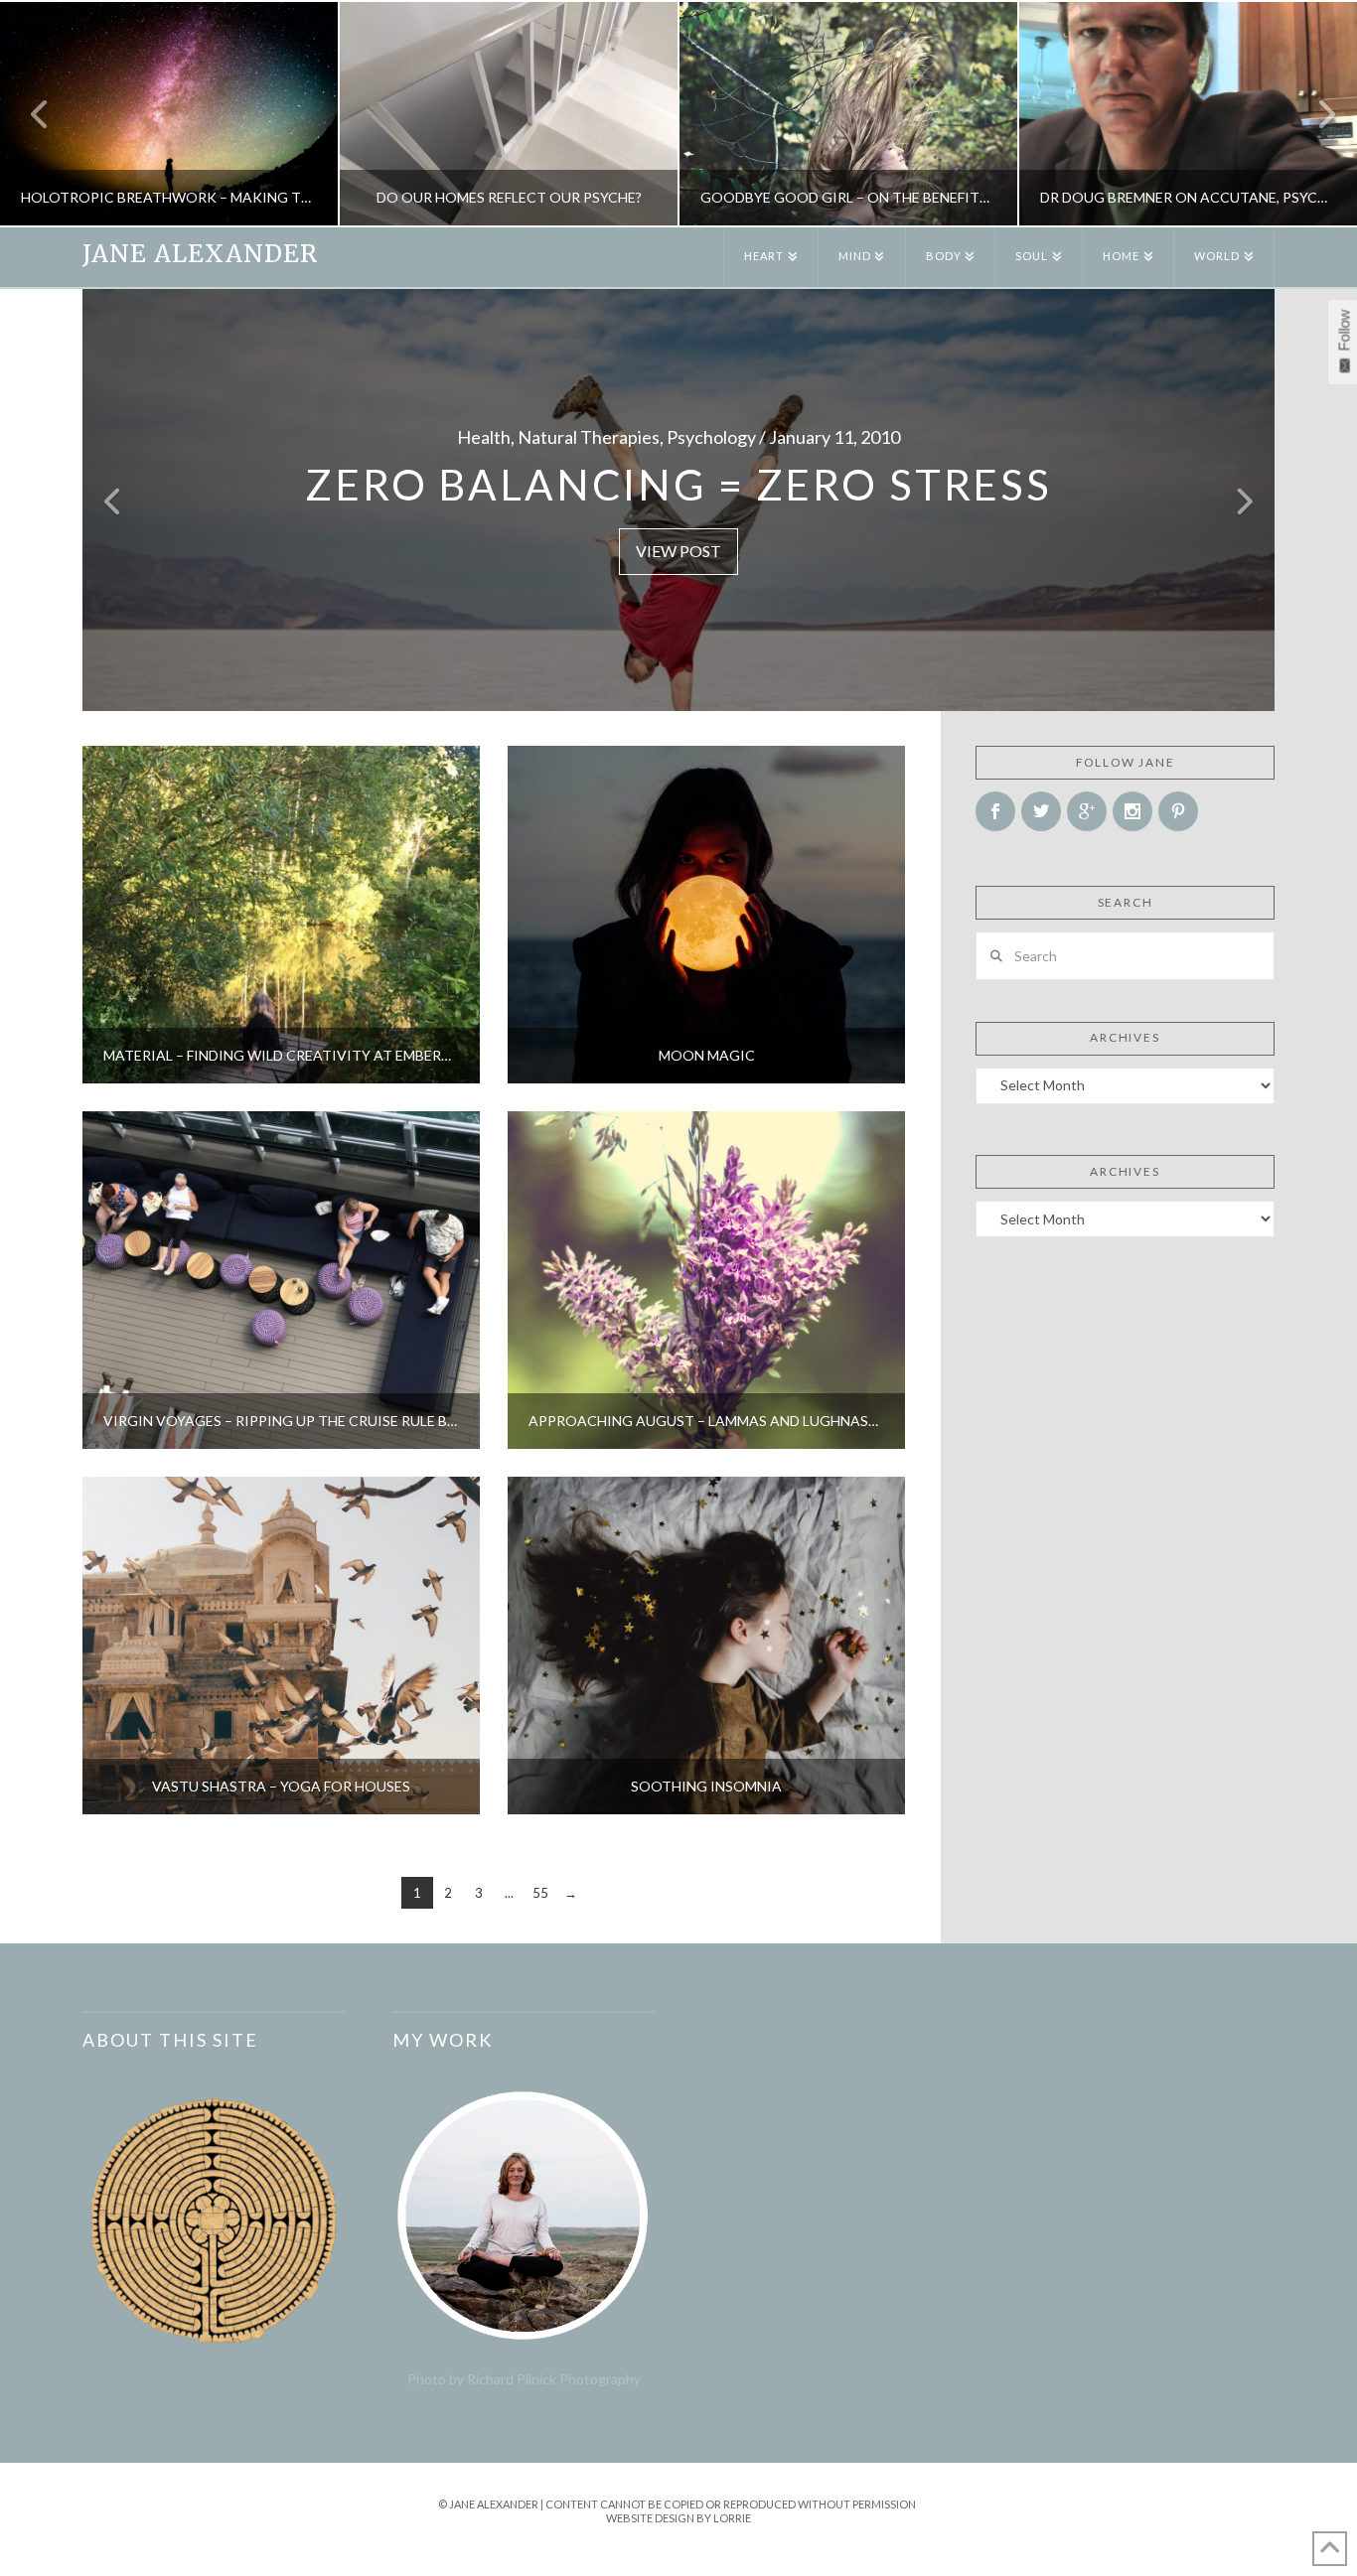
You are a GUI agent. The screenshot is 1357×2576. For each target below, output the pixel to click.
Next (1315, 114)
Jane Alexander (200, 254)
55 (540, 1893)
